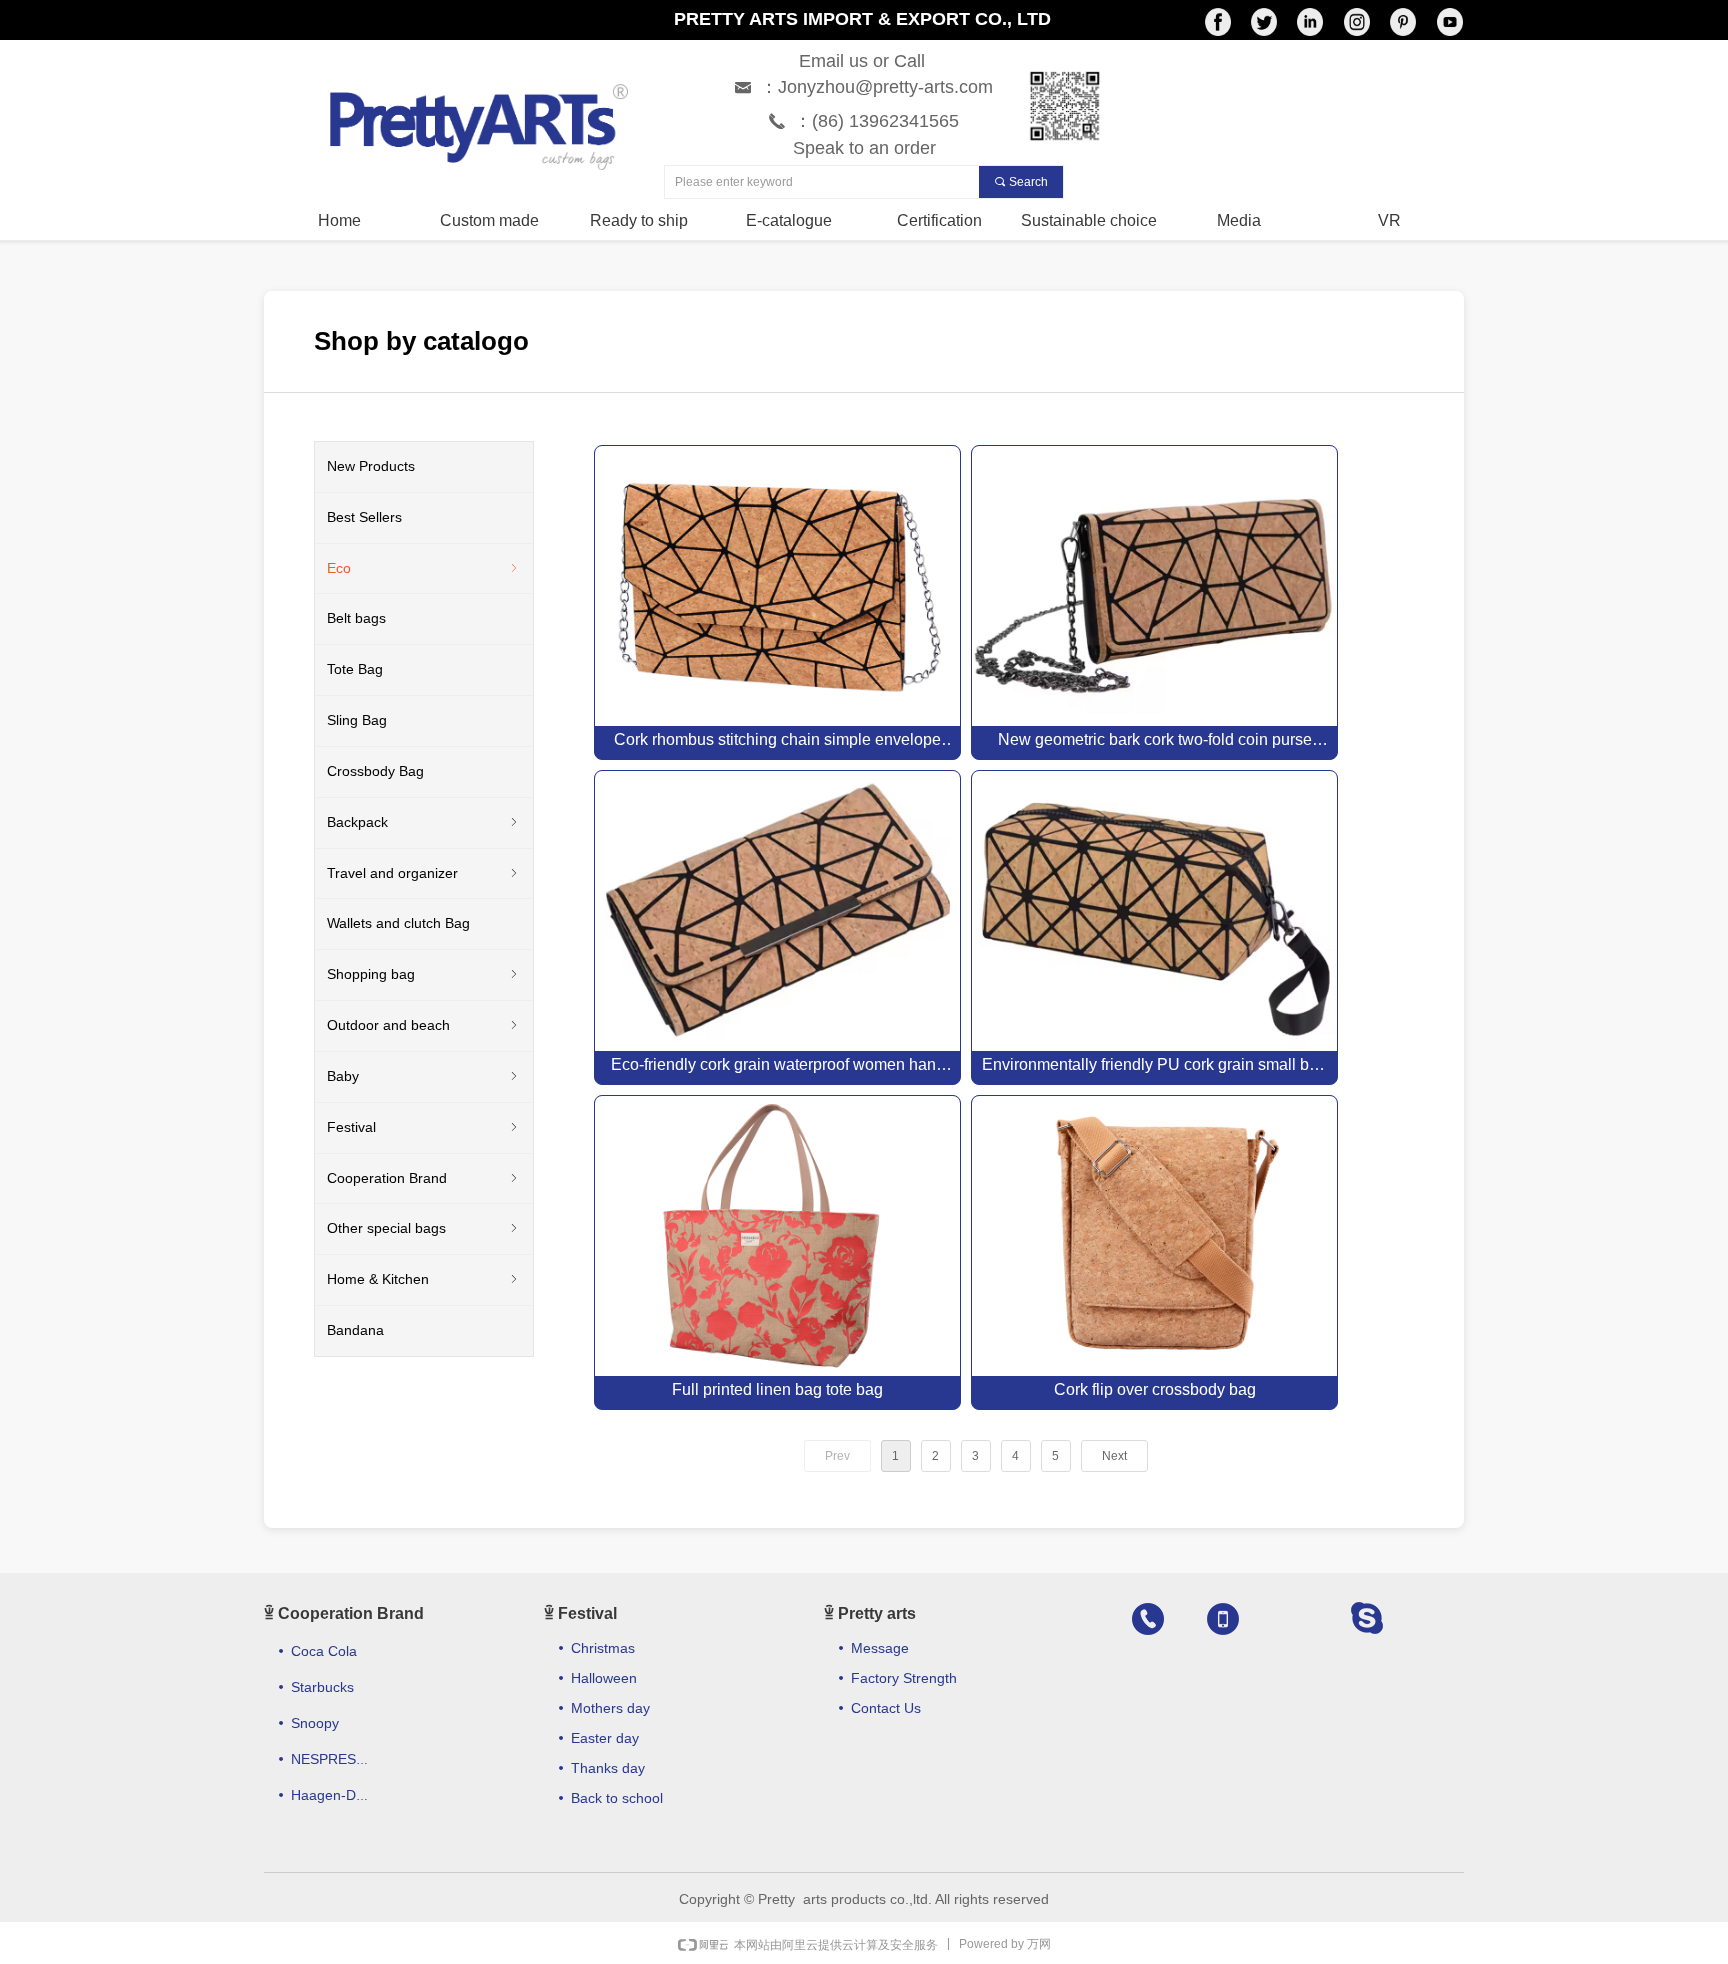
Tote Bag (355, 669)
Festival (424, 1127)
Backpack (424, 822)
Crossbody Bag (375, 771)
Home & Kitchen (424, 1279)
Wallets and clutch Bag (398, 923)
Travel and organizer (424, 873)
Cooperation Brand (424, 1178)
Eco (424, 568)
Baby (424, 1076)
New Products (371, 466)
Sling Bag (357, 720)
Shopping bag (424, 974)
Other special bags (424, 1228)
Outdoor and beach (424, 1025)
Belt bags (356, 618)
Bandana (355, 1330)
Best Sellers (364, 517)
